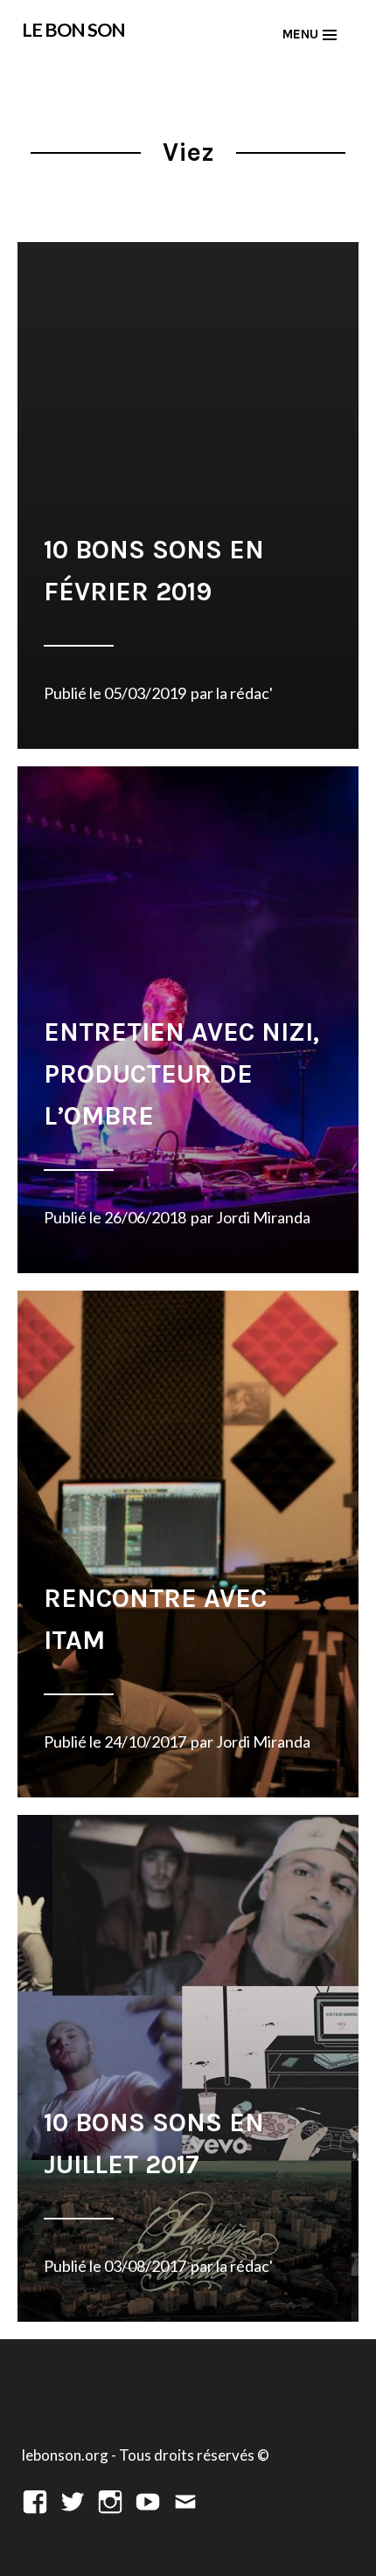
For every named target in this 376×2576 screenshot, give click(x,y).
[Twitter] (73, 2500)
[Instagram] (110, 2500)
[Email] (185, 2500)
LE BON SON (73, 30)
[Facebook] (35, 2500)
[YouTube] (148, 2500)
